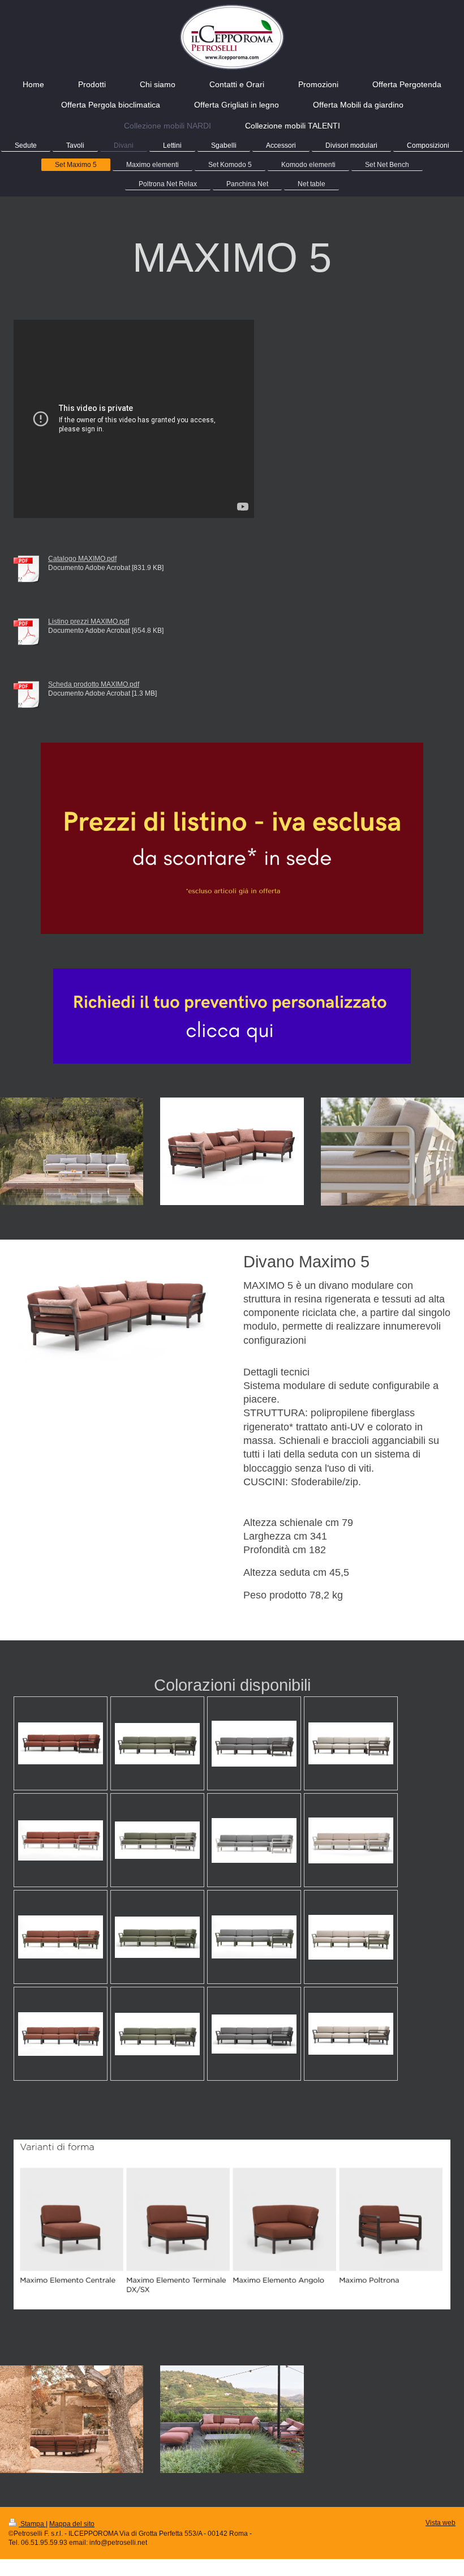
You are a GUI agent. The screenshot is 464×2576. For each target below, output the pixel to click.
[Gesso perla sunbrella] (351, 1840)
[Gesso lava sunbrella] (254, 1840)
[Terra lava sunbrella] (254, 1744)
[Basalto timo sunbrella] (157, 2034)
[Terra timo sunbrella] (157, 1744)
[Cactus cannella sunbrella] (61, 1937)
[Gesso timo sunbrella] (157, 1840)
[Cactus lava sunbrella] (254, 1937)
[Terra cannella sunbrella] (61, 1743)
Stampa (32, 2524)
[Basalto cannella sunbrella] (61, 2034)
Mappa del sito (72, 2524)
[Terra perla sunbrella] (351, 1743)
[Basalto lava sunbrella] (254, 2034)
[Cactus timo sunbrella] (157, 1937)
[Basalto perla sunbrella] (351, 2034)
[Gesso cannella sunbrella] (61, 1840)
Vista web (441, 2523)
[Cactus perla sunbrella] (351, 1937)
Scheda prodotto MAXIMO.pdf (94, 684)
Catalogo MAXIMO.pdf (82, 558)
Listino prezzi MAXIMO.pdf (89, 621)
